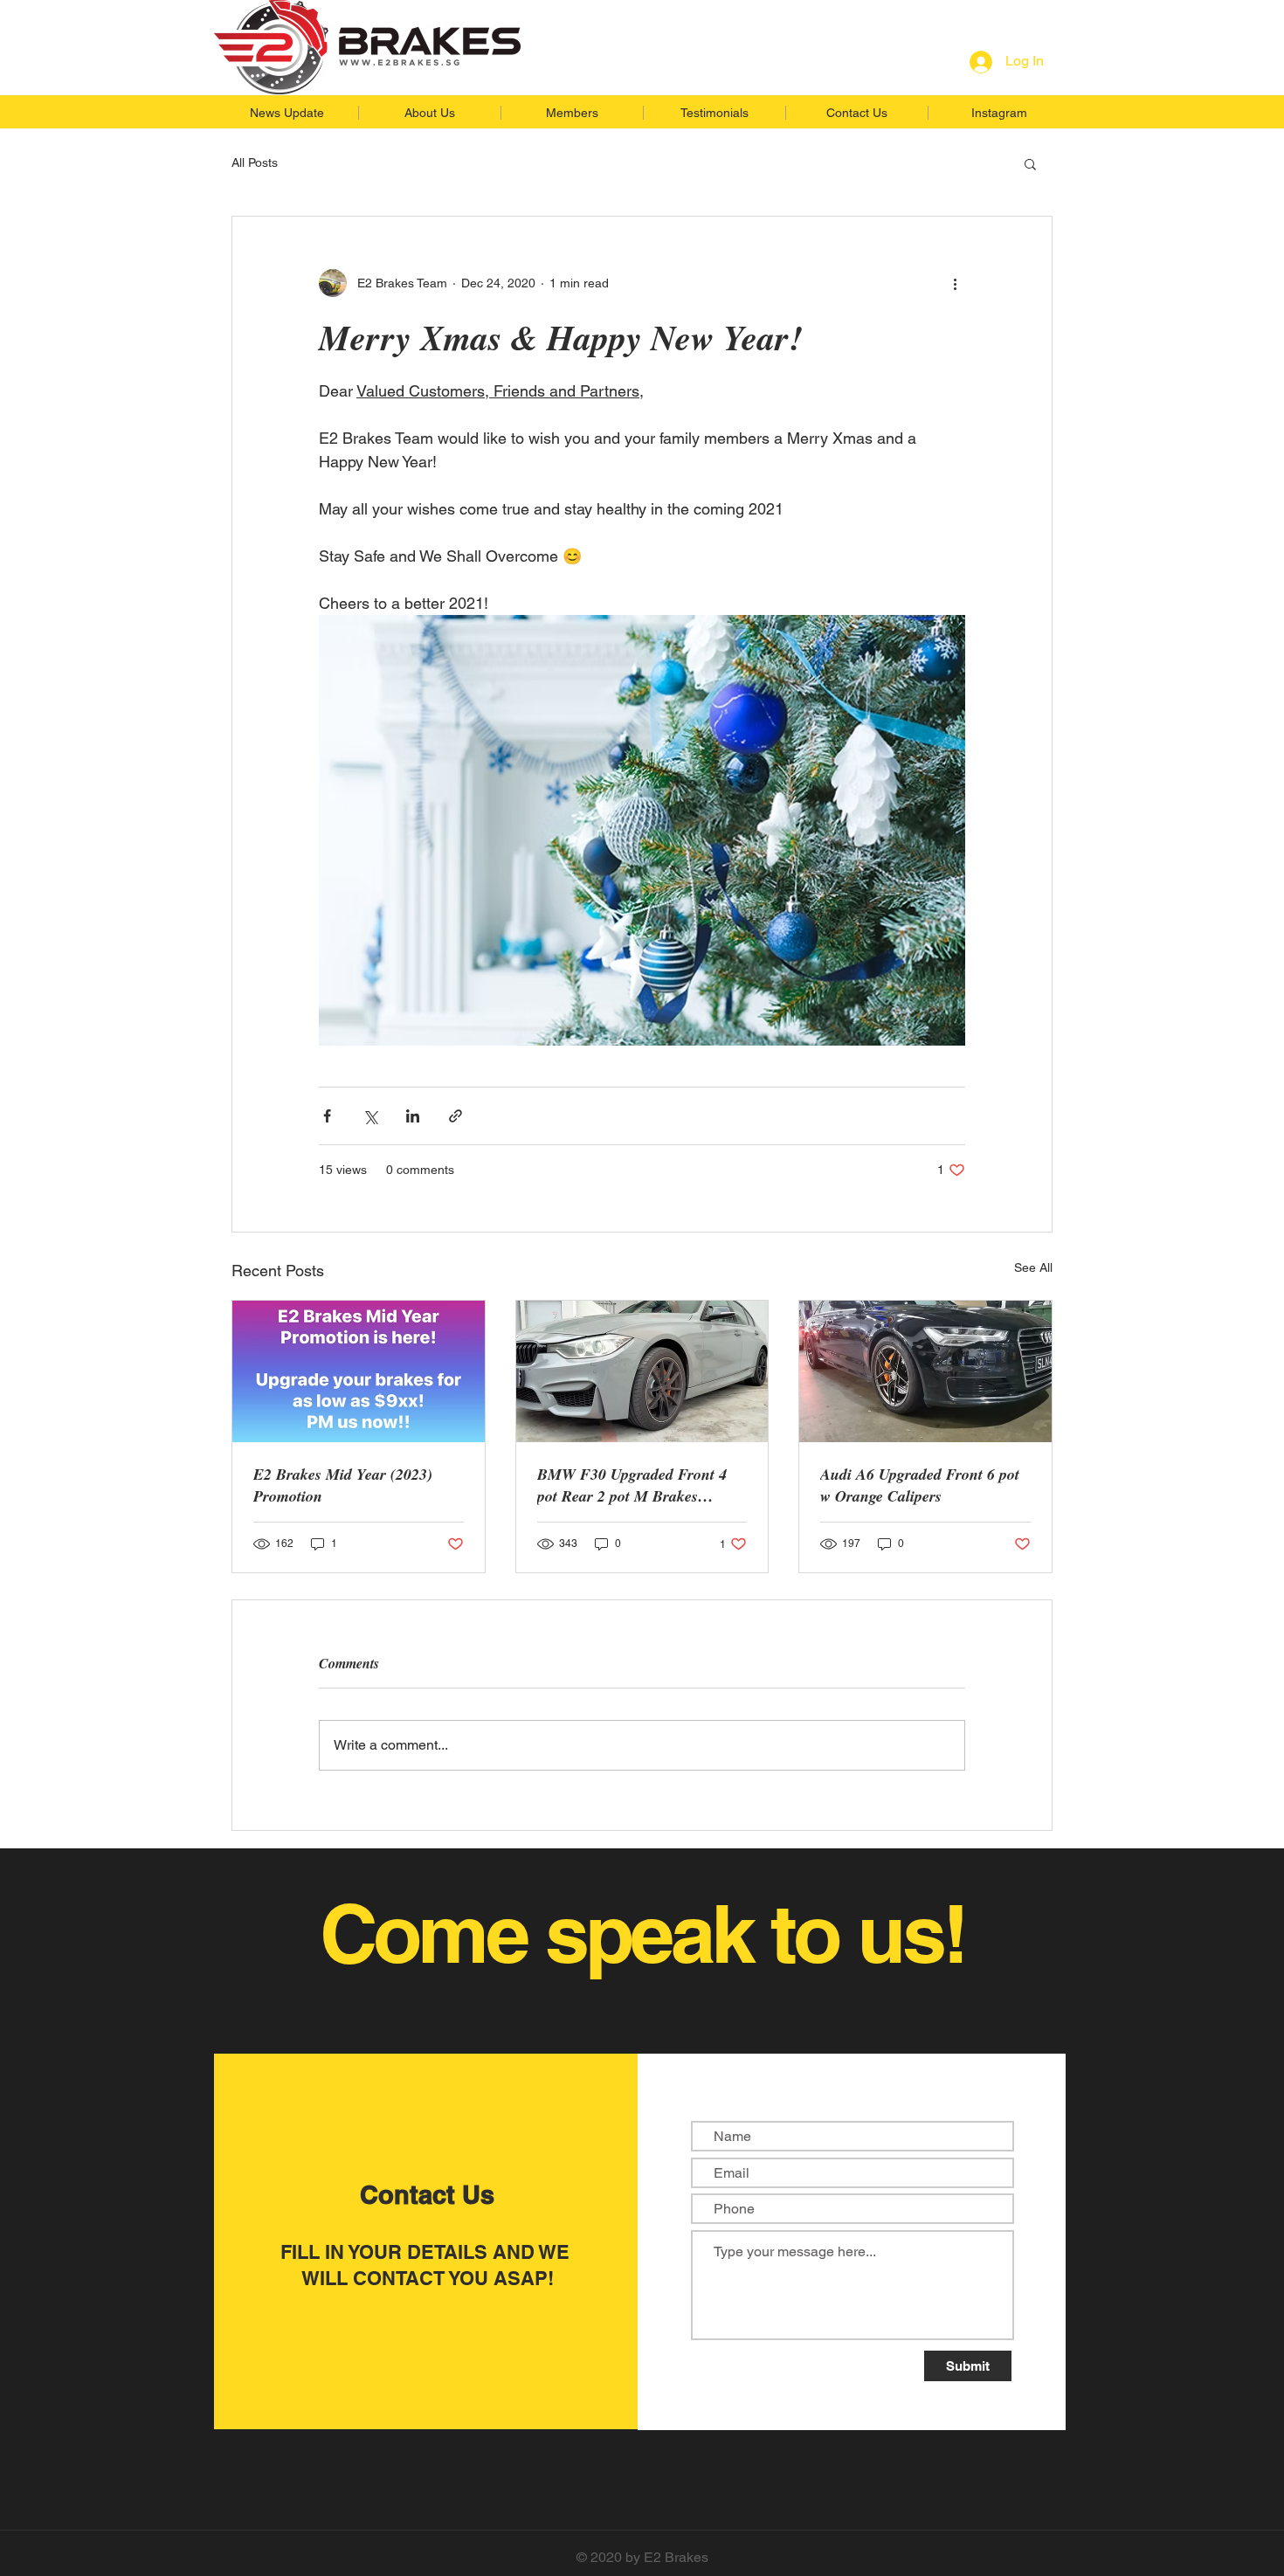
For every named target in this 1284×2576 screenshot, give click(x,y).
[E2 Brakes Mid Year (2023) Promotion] (359, 1371)
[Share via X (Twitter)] (370, 1116)
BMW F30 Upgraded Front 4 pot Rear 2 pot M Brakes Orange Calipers (632, 1485)
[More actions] (955, 283)
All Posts (255, 162)
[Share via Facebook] (327, 1116)
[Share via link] (456, 1116)
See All (1033, 1267)
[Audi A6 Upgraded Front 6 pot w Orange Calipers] (925, 1371)
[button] (1030, 163)
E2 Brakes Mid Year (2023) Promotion (343, 1485)
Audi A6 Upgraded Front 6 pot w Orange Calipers (920, 1485)
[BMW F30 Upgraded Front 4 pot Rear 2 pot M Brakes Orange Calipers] (642, 1371)
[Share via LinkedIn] (413, 1116)
